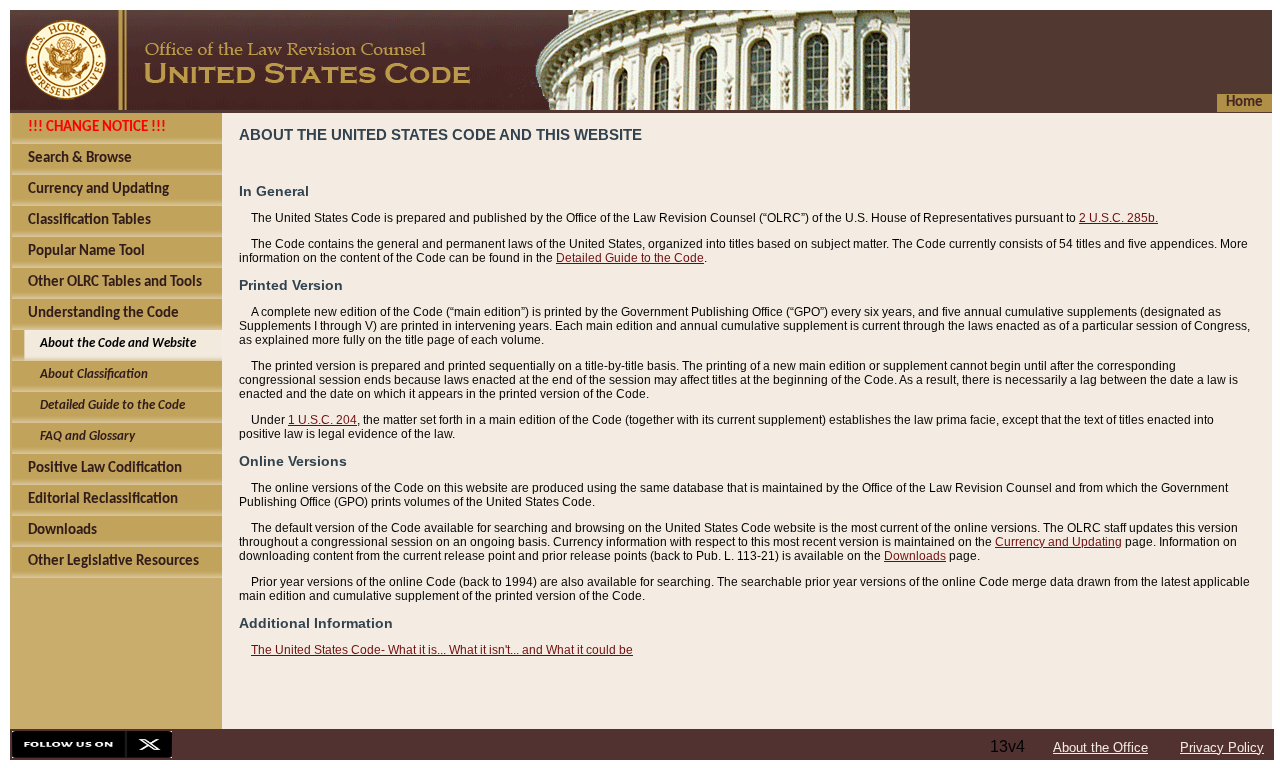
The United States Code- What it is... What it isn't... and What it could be (442, 650)
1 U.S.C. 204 (322, 420)
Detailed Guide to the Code (630, 258)
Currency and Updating (1058, 542)
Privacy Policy (1222, 747)
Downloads (915, 556)
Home (1244, 102)
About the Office (1100, 747)
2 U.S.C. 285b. (1118, 218)
